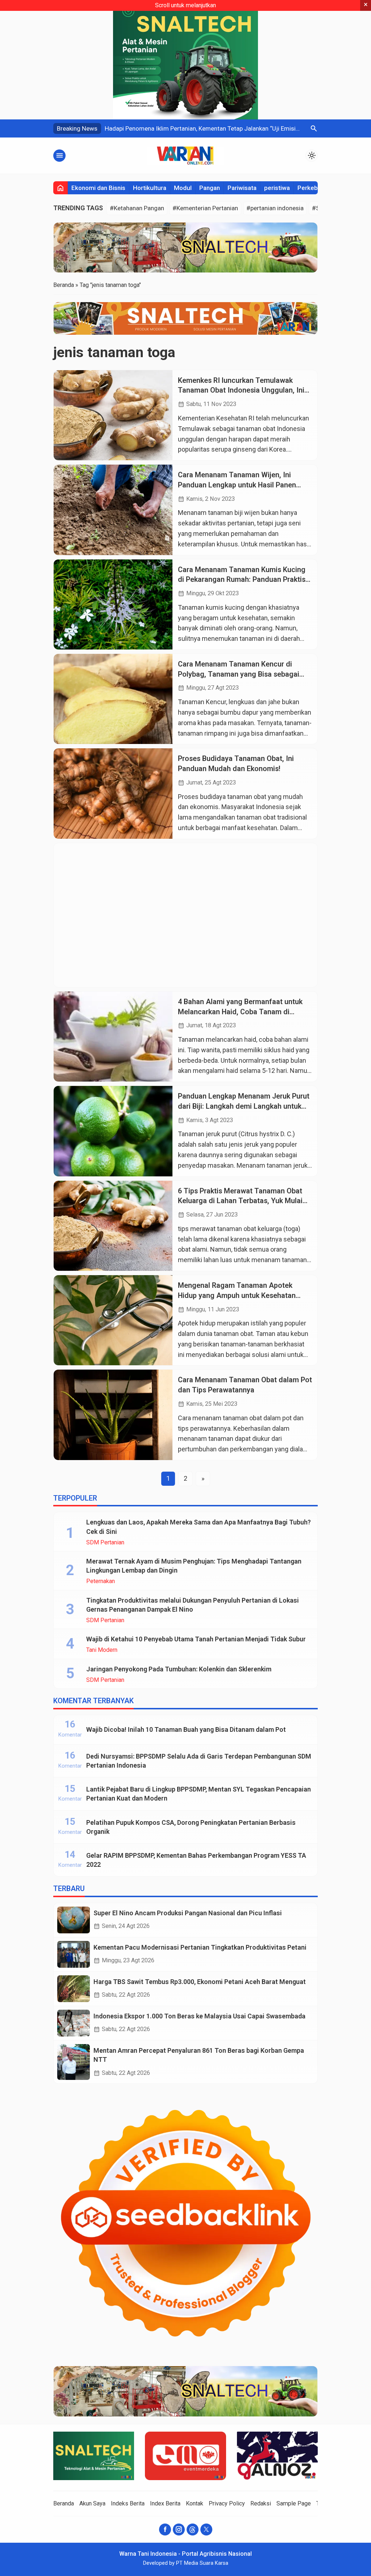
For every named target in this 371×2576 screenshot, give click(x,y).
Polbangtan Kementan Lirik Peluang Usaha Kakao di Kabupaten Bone (197, 128)
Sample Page (294, 2503)
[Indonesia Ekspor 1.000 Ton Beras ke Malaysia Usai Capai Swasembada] (74, 2023)
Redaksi (261, 2503)
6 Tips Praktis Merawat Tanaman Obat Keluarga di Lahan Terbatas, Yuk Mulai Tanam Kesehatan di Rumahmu (240, 1201)
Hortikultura (150, 188)
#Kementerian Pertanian (205, 208)
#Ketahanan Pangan (137, 208)
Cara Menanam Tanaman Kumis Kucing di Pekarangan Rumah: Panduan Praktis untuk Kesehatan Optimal (242, 580)
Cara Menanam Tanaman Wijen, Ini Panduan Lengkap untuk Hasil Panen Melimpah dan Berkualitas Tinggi (237, 485)
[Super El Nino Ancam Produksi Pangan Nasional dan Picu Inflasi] (74, 1920)
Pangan (210, 188)
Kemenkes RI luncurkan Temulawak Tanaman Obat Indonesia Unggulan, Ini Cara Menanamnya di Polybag (241, 390)
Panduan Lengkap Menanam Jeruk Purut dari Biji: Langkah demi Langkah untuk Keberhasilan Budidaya (244, 1106)
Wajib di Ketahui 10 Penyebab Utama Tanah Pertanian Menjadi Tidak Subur (196, 1639)
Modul (183, 188)
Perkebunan (314, 188)
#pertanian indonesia (275, 208)
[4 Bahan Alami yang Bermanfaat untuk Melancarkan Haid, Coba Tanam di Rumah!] (113, 1037)
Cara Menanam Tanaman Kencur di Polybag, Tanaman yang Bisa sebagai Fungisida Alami (239, 674)
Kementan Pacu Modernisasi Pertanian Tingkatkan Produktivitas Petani (200, 1947)
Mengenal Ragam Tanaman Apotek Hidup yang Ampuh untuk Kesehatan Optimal (237, 1295)
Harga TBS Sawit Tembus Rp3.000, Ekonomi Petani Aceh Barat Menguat (200, 1982)
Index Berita (165, 2503)
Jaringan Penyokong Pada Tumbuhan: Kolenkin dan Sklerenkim (179, 1669)
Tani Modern (102, 1650)
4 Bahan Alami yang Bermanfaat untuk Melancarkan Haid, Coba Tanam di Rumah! (240, 1012)
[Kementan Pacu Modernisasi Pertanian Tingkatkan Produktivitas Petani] (74, 1954)
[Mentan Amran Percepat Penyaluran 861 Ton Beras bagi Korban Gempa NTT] (74, 2062)
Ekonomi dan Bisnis (98, 188)
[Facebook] (165, 2530)
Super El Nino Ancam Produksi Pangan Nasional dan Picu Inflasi (188, 1913)
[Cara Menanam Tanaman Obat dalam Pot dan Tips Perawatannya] (113, 1415)
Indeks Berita (128, 2503)
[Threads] (193, 2530)
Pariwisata (242, 188)
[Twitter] (206, 2530)
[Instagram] (179, 2530)
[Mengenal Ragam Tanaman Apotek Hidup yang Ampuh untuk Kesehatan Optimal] (113, 1320)
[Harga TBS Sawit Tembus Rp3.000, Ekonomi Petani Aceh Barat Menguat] (74, 1989)
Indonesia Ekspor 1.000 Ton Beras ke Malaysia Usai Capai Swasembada (199, 2016)
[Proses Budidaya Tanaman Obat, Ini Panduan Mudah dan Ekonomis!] (113, 793)
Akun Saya (92, 2503)
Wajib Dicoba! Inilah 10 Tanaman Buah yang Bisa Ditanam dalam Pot (186, 1729)
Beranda (64, 2503)
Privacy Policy (227, 2503)
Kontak (195, 2503)
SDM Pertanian (105, 1543)
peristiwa (277, 188)
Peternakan (101, 1581)
